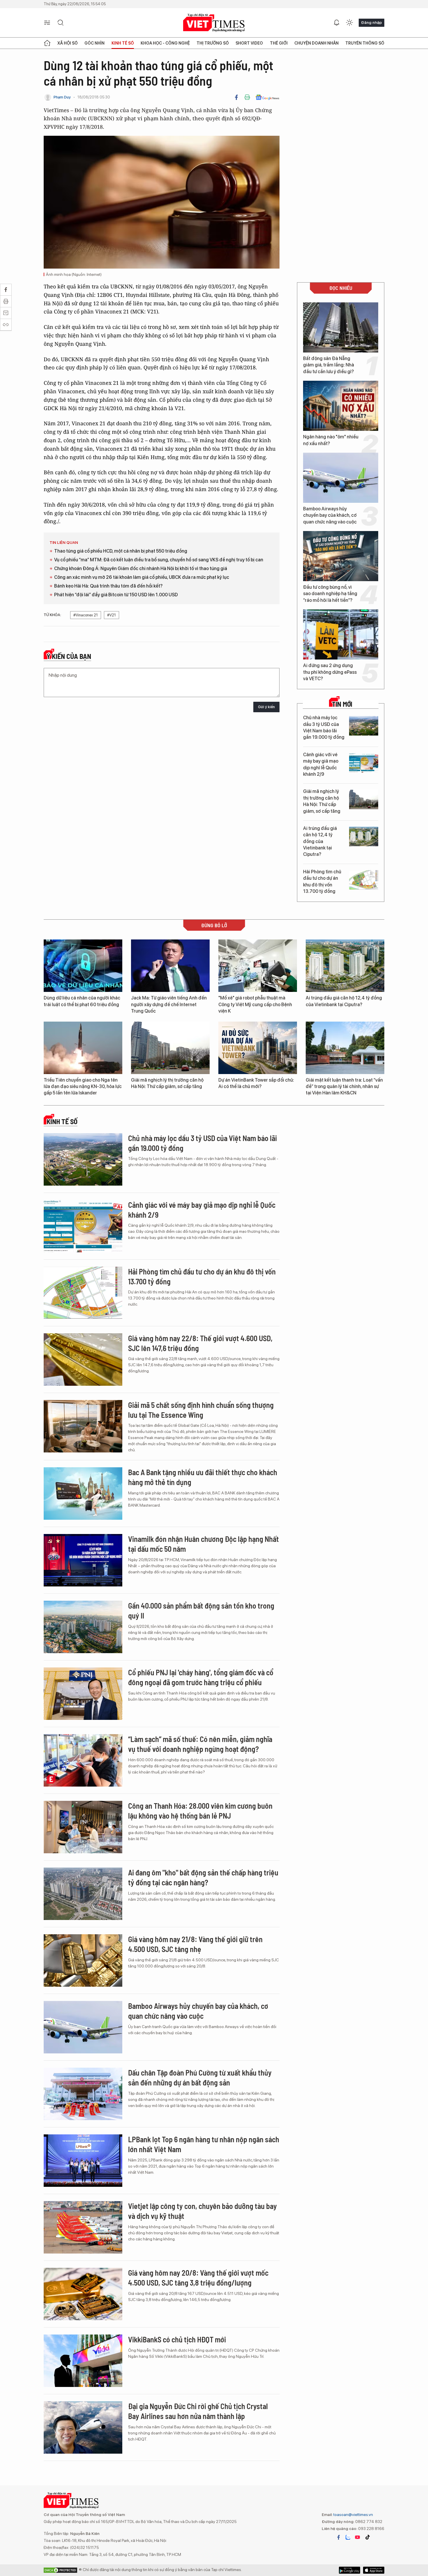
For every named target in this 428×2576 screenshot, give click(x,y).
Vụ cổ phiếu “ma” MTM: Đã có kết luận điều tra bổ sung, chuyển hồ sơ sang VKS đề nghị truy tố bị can (159, 560)
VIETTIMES (214, 23)
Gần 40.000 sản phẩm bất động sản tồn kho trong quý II (201, 1610)
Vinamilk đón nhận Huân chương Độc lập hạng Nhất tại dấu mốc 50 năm (204, 1544)
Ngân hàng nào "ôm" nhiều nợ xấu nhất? (331, 440)
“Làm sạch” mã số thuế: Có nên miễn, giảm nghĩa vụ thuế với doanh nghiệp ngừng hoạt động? (200, 1744)
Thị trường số (213, 43)
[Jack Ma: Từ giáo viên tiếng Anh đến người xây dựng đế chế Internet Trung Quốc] (170, 966)
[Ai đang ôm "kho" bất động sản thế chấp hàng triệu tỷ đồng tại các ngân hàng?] (83, 1894)
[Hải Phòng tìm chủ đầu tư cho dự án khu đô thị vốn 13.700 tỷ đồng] (364, 880)
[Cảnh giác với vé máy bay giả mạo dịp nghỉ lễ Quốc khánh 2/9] (364, 763)
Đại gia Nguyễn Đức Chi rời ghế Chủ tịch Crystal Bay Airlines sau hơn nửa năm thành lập (198, 2411)
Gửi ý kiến (266, 707)
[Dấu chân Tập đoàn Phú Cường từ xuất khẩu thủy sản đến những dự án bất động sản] (83, 2094)
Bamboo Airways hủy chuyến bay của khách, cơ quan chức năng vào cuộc (330, 515)
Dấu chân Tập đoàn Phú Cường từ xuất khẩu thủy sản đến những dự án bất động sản (200, 2077)
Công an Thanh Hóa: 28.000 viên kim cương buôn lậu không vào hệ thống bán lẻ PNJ (200, 1811)
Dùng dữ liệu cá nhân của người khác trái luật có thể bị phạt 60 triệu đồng (82, 1001)
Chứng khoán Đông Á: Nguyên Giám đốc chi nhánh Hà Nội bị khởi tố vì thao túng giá (141, 568)
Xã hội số (68, 43)
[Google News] (267, 97)
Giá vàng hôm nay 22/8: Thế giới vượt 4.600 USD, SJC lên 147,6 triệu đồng (200, 1343)
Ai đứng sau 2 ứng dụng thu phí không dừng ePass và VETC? (330, 672)
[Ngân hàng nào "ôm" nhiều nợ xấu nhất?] (341, 406)
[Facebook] (236, 97)
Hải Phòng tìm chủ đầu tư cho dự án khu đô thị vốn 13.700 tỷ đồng (322, 881)
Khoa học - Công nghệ (165, 43)
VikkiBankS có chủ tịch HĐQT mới (177, 2339)
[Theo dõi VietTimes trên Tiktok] (367, 2537)
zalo (348, 2537)
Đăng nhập (372, 22)
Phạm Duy (62, 97)
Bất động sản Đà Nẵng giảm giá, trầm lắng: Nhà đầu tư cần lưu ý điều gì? (329, 365)
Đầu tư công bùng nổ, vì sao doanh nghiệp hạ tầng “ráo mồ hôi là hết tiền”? (330, 594)
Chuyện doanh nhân (316, 43)
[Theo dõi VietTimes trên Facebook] (339, 2537)
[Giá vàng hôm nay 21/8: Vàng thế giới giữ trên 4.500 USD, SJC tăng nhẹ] (83, 1960)
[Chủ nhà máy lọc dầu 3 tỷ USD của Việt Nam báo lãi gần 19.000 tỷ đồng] (364, 726)
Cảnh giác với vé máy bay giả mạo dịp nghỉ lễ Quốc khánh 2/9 (321, 764)
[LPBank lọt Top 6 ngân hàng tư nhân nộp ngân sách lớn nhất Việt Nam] (83, 2161)
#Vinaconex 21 (86, 615)
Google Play (374, 2570)
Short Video (249, 43)
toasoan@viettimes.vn (353, 2515)
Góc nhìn (94, 43)
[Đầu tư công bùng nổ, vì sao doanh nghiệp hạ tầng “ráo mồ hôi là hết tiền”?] (341, 556)
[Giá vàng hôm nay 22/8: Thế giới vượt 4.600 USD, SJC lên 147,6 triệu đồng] (83, 1360)
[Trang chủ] (47, 43)
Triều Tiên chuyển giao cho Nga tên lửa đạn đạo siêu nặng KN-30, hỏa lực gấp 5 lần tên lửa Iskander (83, 1087)
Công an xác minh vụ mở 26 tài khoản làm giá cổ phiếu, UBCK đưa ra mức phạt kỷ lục (142, 577)
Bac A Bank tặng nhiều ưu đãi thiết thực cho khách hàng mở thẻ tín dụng (203, 1477)
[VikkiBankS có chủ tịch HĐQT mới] (83, 2361)
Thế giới (279, 43)
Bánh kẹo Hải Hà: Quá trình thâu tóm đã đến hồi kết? (108, 586)
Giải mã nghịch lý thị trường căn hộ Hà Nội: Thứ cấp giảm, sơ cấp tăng (322, 801)
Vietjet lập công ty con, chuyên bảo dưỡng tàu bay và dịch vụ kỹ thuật (202, 2211)
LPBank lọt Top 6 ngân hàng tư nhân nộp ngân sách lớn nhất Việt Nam (204, 2144)
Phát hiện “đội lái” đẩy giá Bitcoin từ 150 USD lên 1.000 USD (116, 595)
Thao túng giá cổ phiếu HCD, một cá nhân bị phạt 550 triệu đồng (121, 551)
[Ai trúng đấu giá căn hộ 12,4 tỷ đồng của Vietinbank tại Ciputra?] (364, 836)
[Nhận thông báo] (337, 23)
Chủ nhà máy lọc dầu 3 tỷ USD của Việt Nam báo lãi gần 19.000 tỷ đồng (324, 727)
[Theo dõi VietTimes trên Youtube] (358, 2537)
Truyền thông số (365, 43)
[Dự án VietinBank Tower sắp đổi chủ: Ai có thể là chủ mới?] (258, 1048)
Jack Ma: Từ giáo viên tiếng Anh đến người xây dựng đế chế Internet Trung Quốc (169, 1004)
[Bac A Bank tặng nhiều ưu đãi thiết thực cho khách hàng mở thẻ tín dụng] (83, 1494)
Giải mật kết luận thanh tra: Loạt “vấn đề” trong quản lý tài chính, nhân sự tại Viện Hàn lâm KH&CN (344, 1087)
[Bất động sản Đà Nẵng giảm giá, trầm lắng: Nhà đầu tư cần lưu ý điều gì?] (341, 327)
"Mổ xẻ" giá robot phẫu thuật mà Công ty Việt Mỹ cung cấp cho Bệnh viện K (255, 1004)
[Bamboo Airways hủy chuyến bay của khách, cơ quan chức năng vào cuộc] (341, 478)
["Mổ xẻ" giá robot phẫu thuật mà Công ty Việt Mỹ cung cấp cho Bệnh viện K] (258, 966)
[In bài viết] (247, 97)
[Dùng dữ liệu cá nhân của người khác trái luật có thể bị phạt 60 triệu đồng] (83, 966)
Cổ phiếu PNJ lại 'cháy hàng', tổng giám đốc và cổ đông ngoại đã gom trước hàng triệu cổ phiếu (201, 1677)
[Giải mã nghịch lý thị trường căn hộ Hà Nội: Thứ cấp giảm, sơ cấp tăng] (364, 799)
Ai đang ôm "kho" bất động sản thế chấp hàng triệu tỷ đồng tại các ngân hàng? (203, 1877)
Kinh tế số (123, 43)
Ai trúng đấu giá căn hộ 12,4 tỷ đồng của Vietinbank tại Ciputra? (320, 841)
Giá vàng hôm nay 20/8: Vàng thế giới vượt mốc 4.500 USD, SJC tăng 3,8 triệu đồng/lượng (198, 2278)
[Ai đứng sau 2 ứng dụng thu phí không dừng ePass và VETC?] (341, 634)
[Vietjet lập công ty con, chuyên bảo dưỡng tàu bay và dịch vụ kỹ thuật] (83, 2227)
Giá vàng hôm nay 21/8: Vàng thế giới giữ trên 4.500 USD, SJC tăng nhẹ (195, 1944)
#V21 (112, 615)
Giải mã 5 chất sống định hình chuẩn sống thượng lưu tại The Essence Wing (201, 1410)
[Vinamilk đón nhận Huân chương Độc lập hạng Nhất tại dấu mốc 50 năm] (83, 1560)
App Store (350, 2570)
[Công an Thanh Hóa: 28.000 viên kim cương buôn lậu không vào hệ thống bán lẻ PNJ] (83, 1827)
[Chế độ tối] (349, 23)
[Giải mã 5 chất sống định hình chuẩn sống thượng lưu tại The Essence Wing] (83, 1426)
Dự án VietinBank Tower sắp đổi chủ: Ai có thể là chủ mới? (256, 1083)
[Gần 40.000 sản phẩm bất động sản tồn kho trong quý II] (83, 1627)
